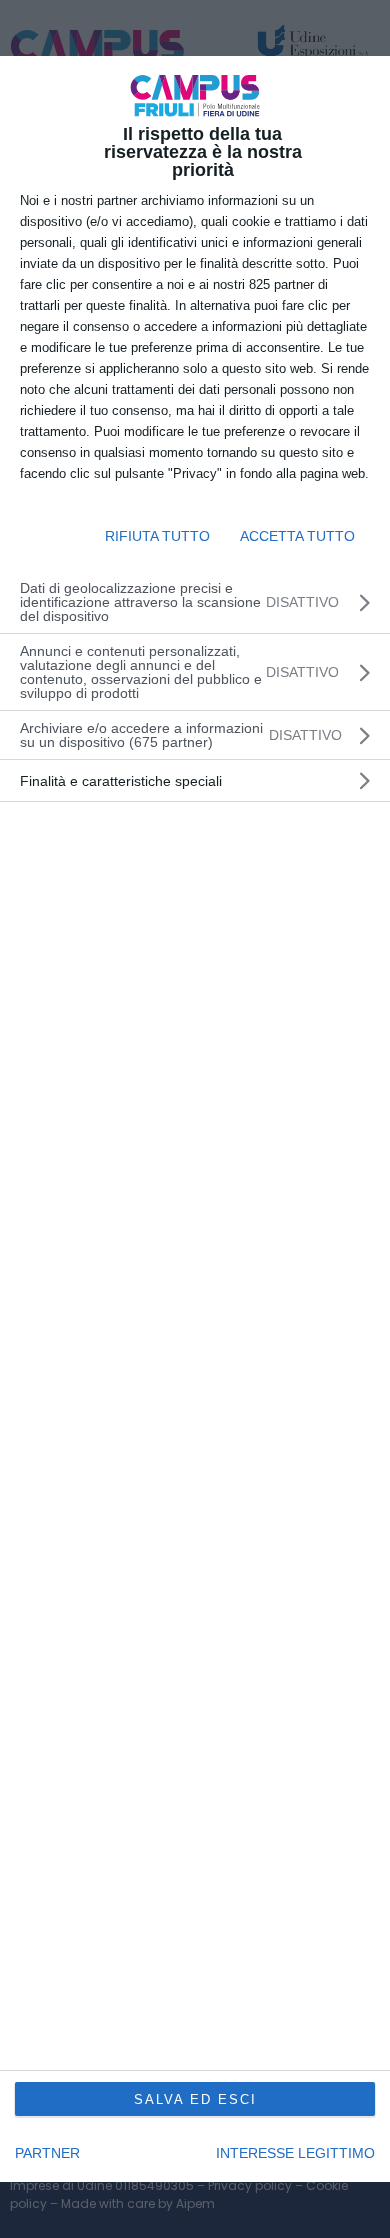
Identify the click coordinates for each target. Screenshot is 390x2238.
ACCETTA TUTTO (297, 536)
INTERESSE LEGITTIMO (295, 2153)
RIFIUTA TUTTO (157, 536)
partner (47, 2153)
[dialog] (195, 1119)
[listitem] (195, 735)
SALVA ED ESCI (195, 2099)
